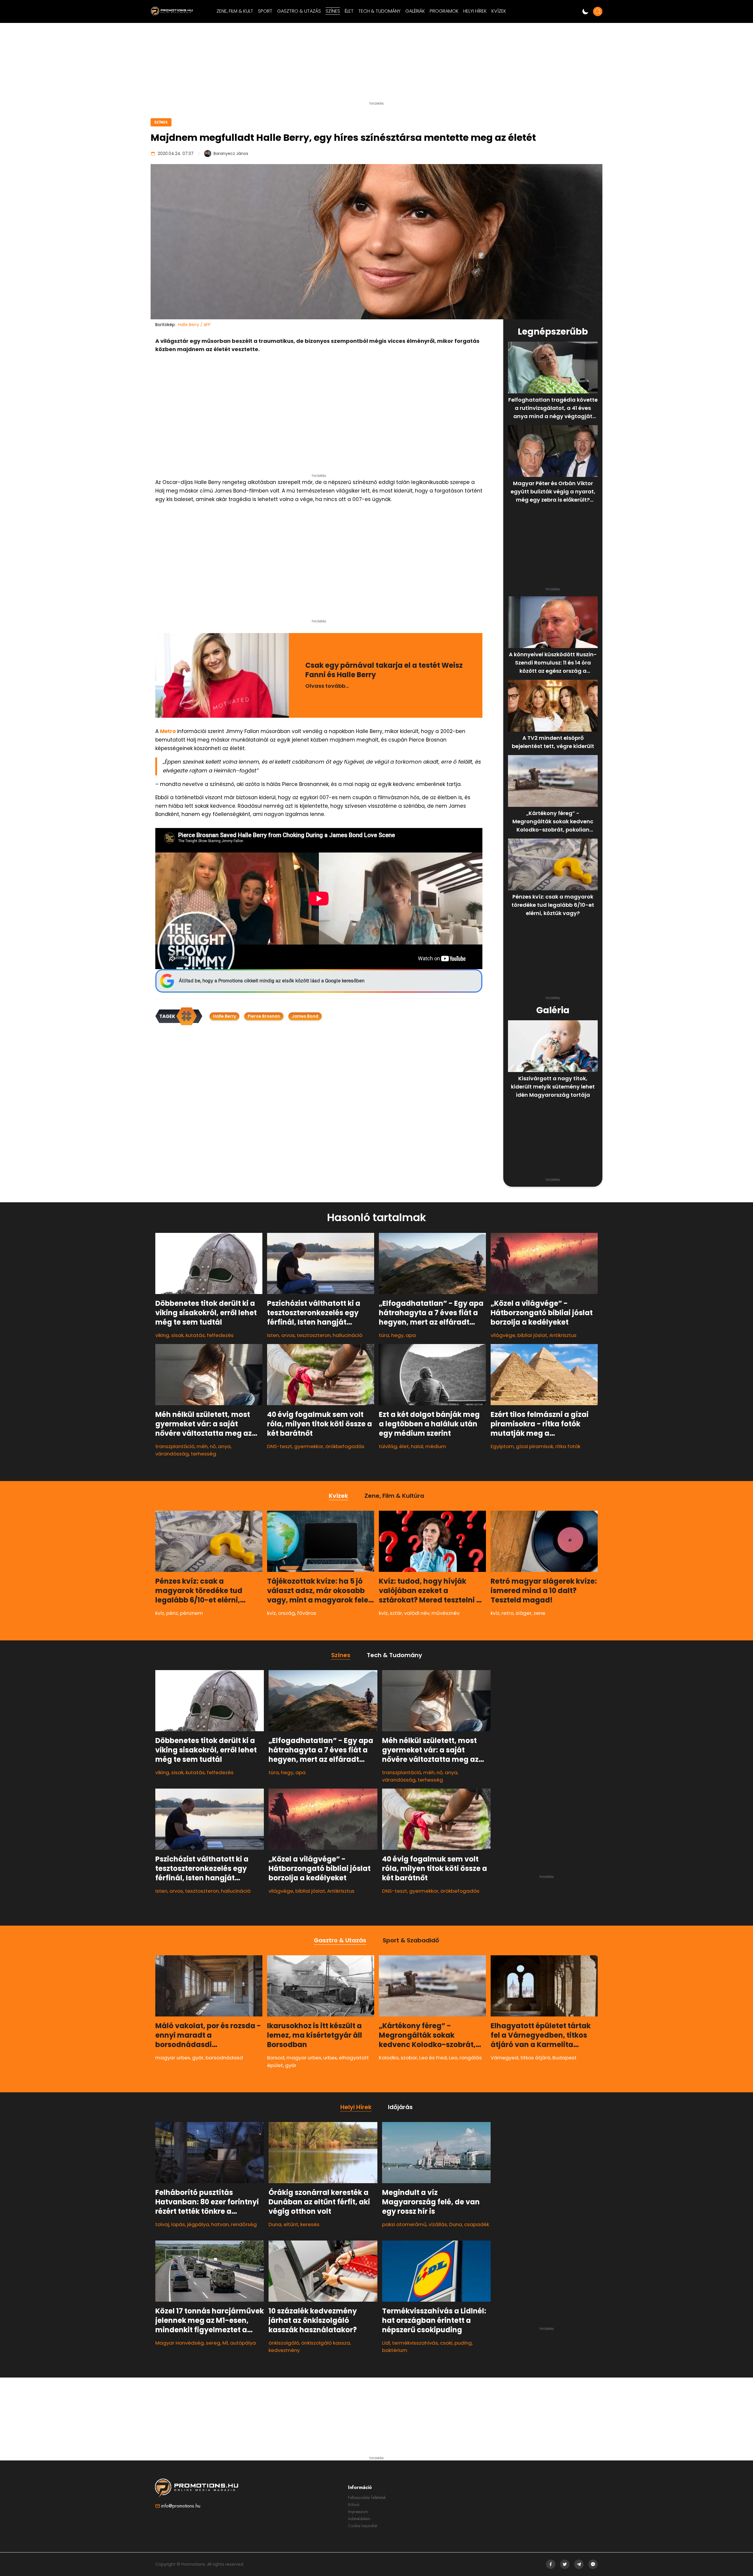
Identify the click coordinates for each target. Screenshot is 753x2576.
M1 (225, 2343)
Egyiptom (502, 1446)
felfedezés (220, 1335)
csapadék (477, 2224)
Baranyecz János (231, 153)
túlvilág (388, 1446)
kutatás (195, 1335)
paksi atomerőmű (404, 2224)
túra (384, 1335)
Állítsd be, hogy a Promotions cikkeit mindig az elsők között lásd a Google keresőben (272, 981)
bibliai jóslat (532, 1335)
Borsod (276, 2058)
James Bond (305, 1016)
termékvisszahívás (415, 2343)
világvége (503, 1335)
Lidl (386, 2343)
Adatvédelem (359, 2519)
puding (463, 2343)
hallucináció (348, 1335)
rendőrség (244, 2224)
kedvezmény (284, 2350)
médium (436, 1446)
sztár (396, 1613)
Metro (168, 731)
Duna (275, 2224)
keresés (310, 2224)
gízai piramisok (535, 1446)
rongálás (471, 2058)
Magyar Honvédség (180, 2343)
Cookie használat (363, 2526)
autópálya (243, 2343)
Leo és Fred (433, 2058)
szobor (409, 2058)
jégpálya (198, 2224)
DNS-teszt (280, 1446)
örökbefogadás (345, 1446)
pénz (172, 1613)
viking (162, 1335)
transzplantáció (175, 1446)
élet (404, 1446)
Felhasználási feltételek (367, 2497)
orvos (288, 1335)
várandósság (172, 1454)
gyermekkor (309, 1446)
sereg (213, 2343)
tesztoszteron (314, 1335)
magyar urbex (173, 2058)
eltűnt (291, 2224)
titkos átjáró (535, 2058)
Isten (273, 1335)
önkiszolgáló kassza (326, 2343)
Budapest (564, 2058)
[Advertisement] (376, 64)
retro (508, 1613)
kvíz (160, 1613)
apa (411, 1335)
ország (286, 1613)
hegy (397, 1335)
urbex (330, 2058)
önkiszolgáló (284, 2343)
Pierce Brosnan (264, 1016)
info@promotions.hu (181, 2506)
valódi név (417, 1613)
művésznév (445, 1613)
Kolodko (389, 2058)
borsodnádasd (224, 2058)
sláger (524, 1613)
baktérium (395, 2350)
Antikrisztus (563, 1335)
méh (202, 1446)
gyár (198, 2058)
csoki (446, 2343)
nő (213, 1446)
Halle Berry (224, 1016)
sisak (177, 1335)
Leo (453, 2058)
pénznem (191, 1613)
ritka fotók (568, 1446)
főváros (307, 1613)
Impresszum (358, 2512)
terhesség (204, 1454)
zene (539, 1613)
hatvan (220, 2224)
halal (417, 1446)
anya (224, 1446)
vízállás (438, 2224)
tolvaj (162, 2224)
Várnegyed (504, 2058)
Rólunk (354, 2505)
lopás (178, 2224)
